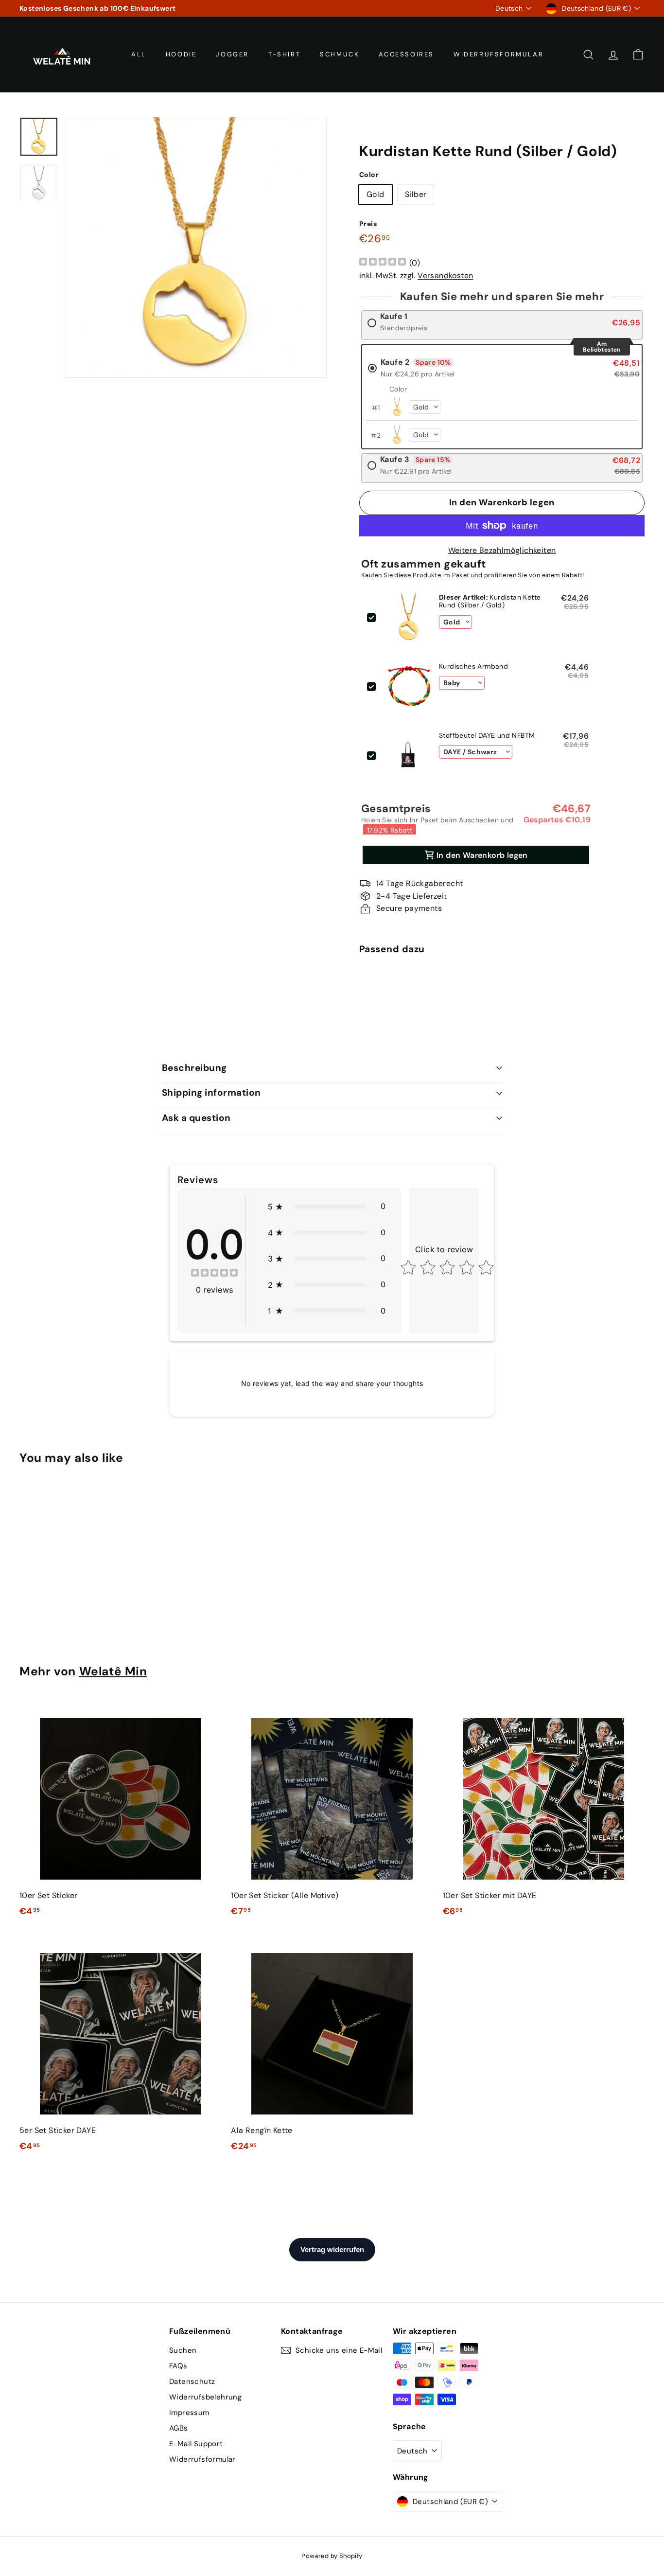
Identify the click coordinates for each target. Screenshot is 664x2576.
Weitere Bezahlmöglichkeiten (502, 550)
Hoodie (181, 54)
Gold (376, 194)
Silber (416, 194)
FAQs (178, 2366)
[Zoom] (196, 247)
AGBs (179, 2428)
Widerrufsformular (498, 54)
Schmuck (340, 54)
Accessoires (406, 54)
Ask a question (196, 1118)
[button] (327, 1207)
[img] (383, 263)
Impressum (189, 2413)
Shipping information (211, 1093)
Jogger (232, 54)
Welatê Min (113, 1671)
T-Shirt (284, 54)
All (139, 54)
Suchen (183, 2350)
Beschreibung (194, 1068)
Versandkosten (445, 275)
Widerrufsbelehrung (205, 2397)
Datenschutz (192, 2381)
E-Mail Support (196, 2444)
